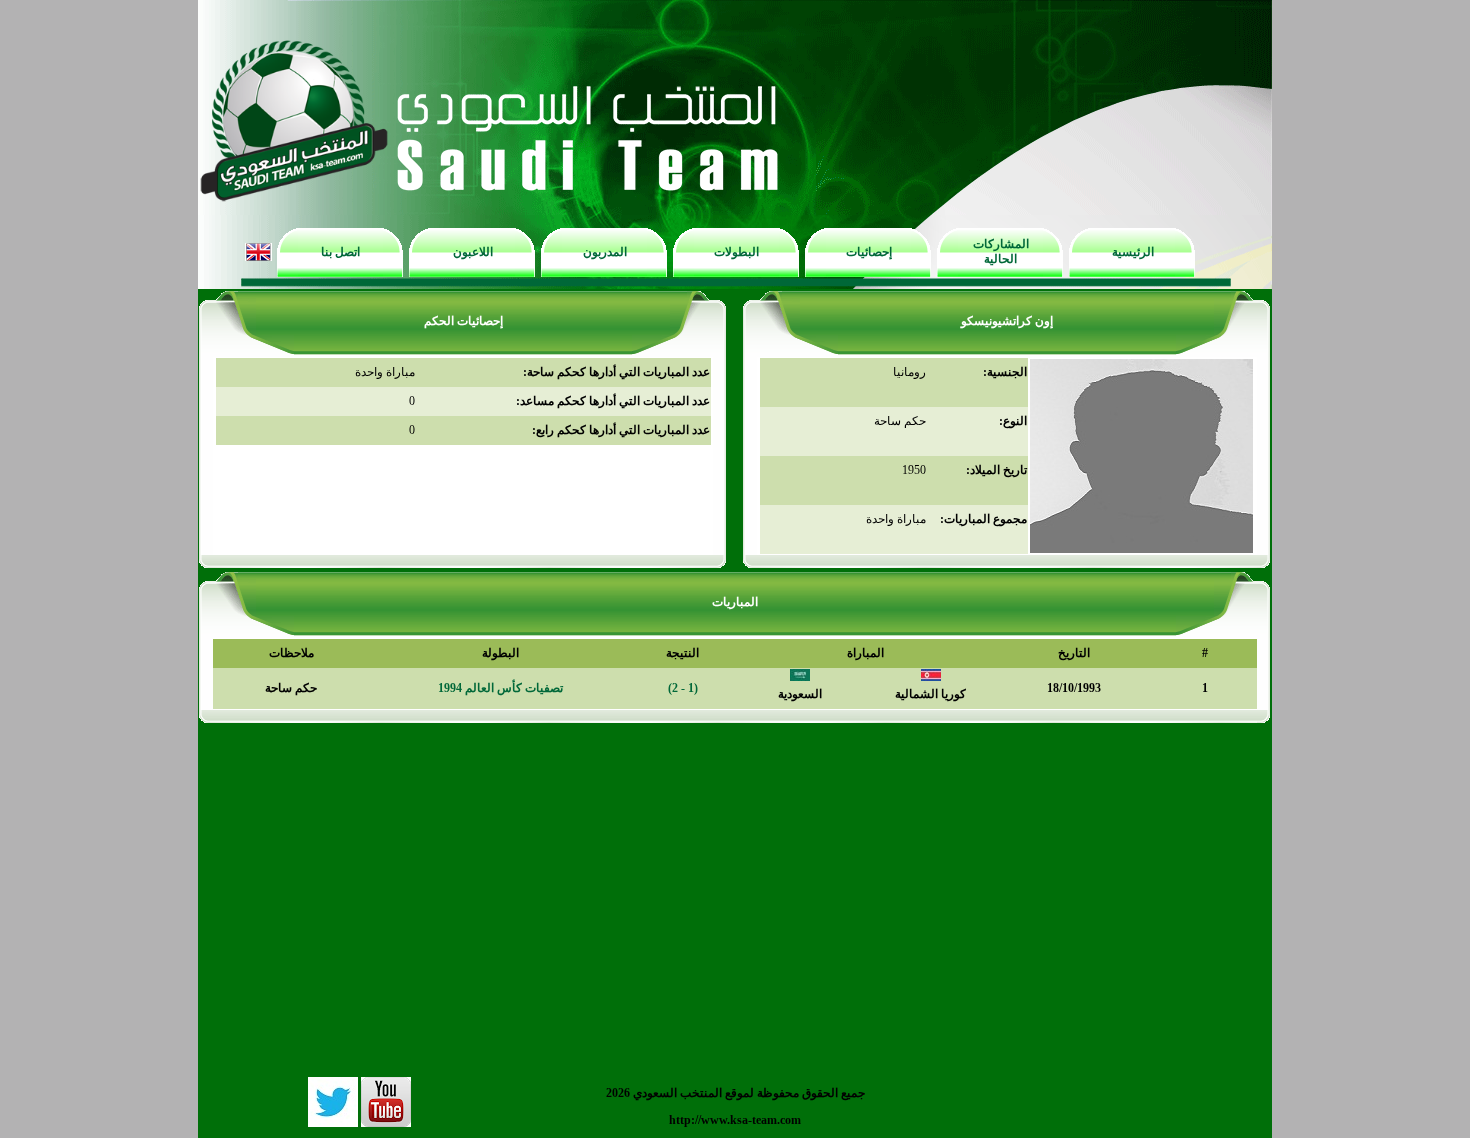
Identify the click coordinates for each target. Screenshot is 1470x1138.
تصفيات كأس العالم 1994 (500, 688)
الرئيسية (1133, 252)
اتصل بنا (340, 252)
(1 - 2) (683, 688)
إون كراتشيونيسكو (1007, 321)
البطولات (736, 252)
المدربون (605, 252)
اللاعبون (473, 252)
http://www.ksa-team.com (735, 1120)
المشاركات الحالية (1001, 251)
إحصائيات (869, 252)
